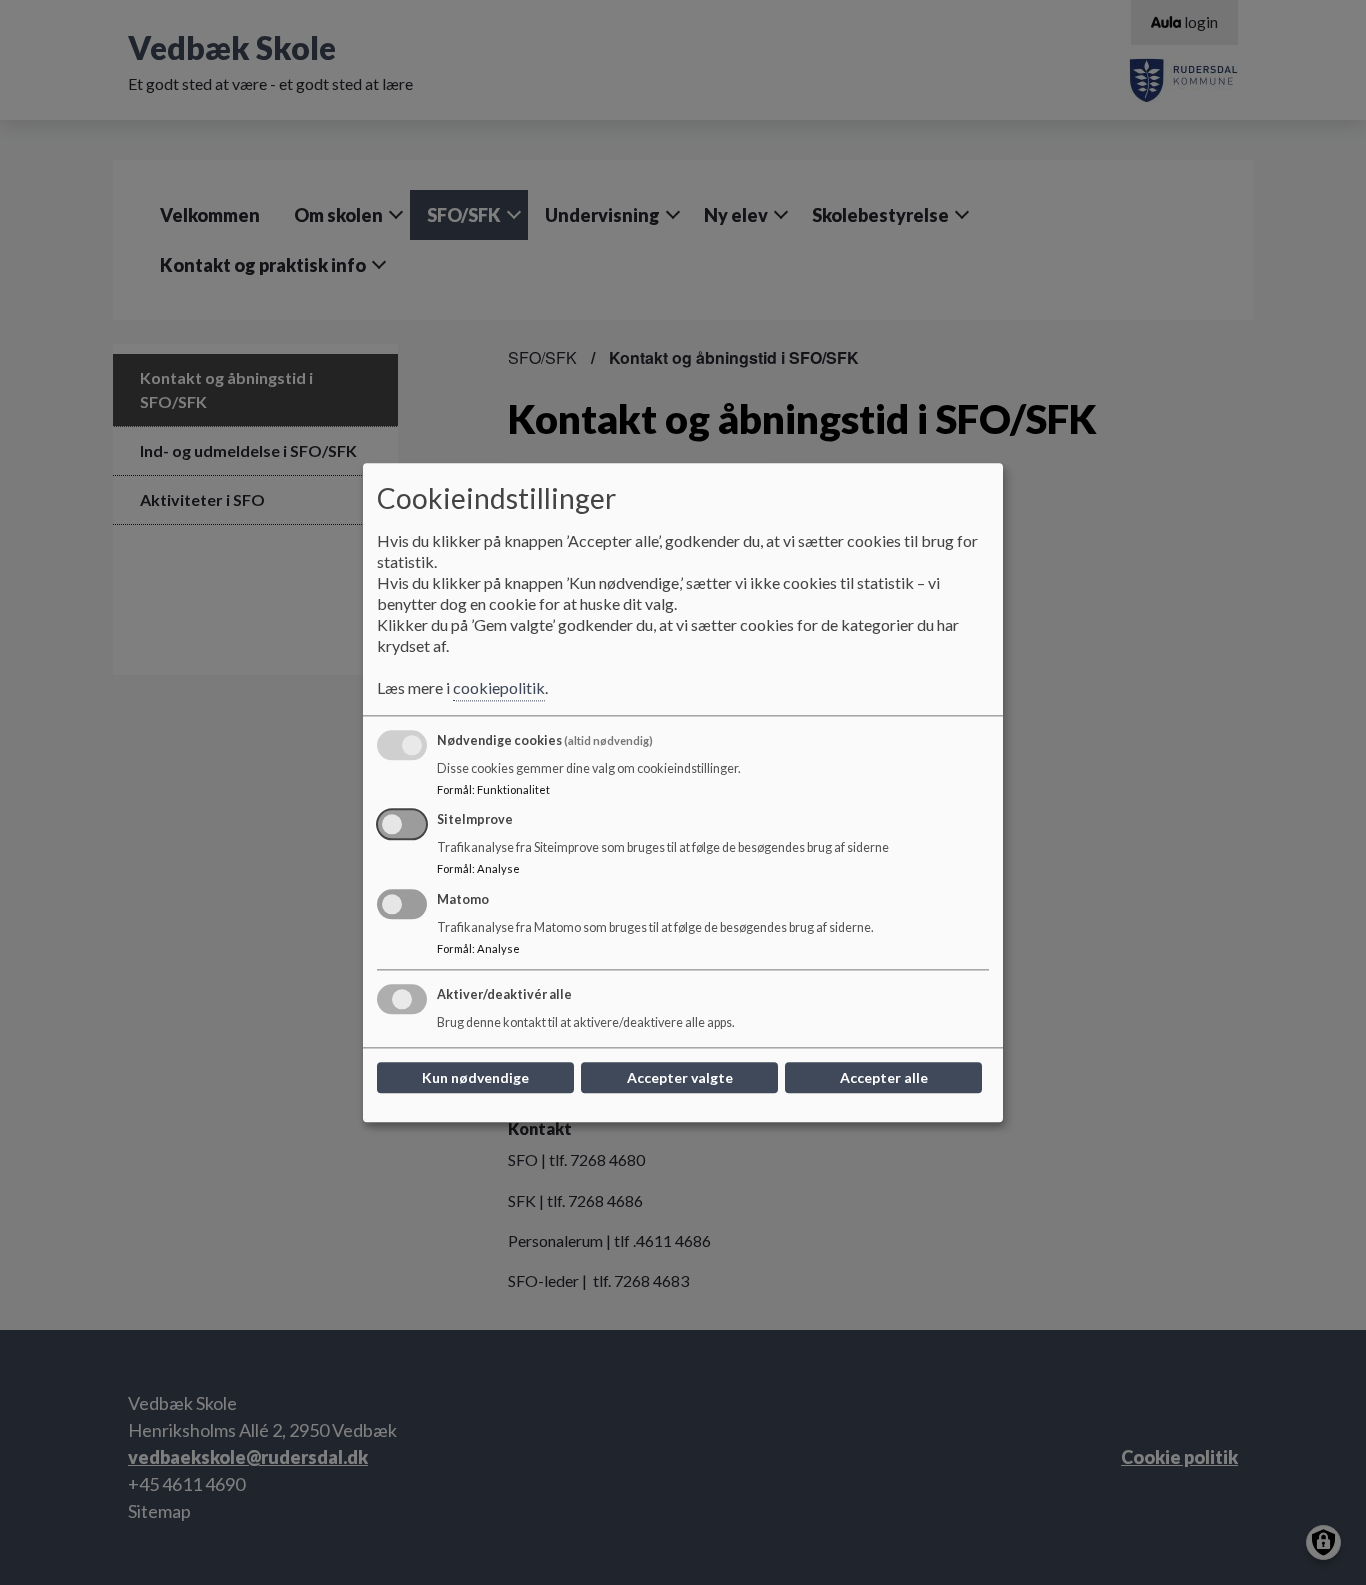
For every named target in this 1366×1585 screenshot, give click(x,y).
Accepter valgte (680, 1077)
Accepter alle (884, 1077)
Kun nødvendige (475, 1077)
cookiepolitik (499, 687)
